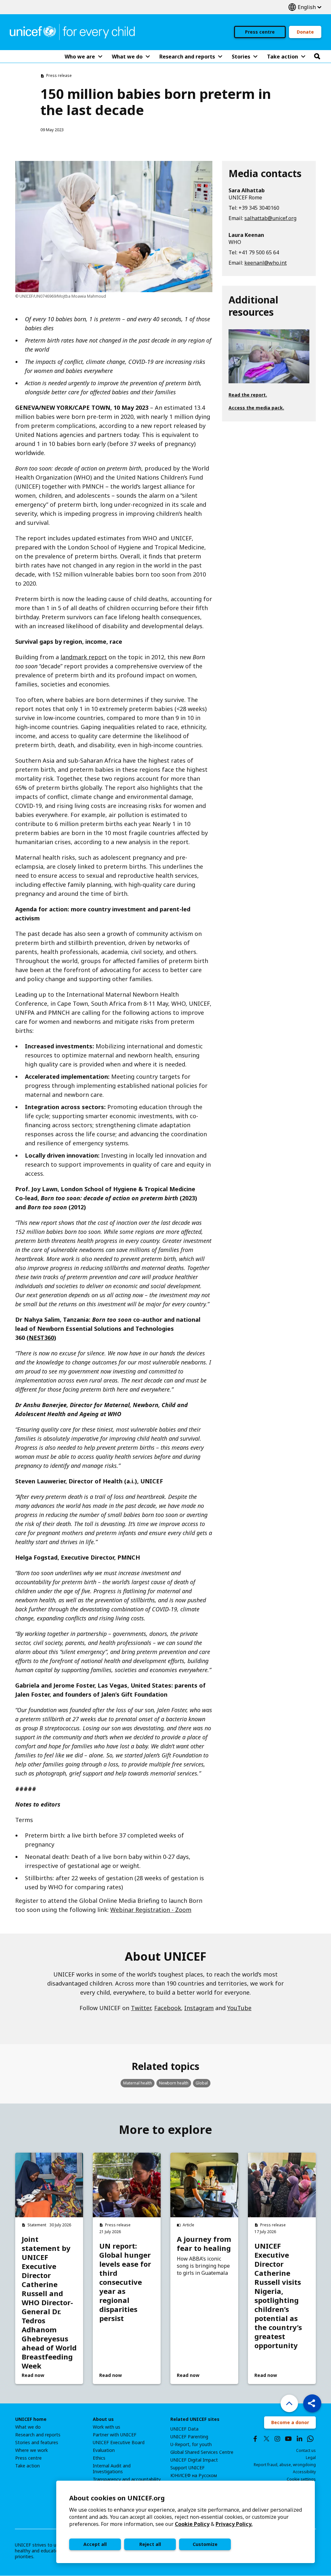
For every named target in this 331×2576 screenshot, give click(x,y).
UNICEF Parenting (189, 2437)
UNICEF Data (184, 2429)
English (305, 7)
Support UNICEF (187, 2468)
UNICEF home (31, 2419)
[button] (312, 2403)
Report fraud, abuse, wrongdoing (285, 2465)
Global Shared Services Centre (202, 2452)
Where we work (32, 2450)
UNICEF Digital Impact (194, 2460)
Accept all (95, 2544)
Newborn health (174, 2083)
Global (202, 2083)
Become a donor (290, 2422)
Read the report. (248, 395)
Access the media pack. (256, 408)
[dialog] (186, 2522)
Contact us (306, 2450)
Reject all (150, 2544)
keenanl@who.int (266, 263)
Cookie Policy (192, 2524)
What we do (28, 2427)
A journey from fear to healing (204, 2243)
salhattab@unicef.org (270, 218)
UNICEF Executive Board (119, 2443)
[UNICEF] (72, 31)
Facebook (168, 2008)
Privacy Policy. (234, 2524)
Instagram (199, 2008)
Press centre (260, 32)
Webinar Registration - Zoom (151, 1910)
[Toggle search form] (317, 57)
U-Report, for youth (191, 2444)
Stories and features (37, 2443)
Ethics (99, 2458)
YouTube (239, 2008)
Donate (305, 32)
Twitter (141, 2008)
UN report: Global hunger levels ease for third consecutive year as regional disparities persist (125, 2282)
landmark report (84, 657)
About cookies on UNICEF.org (117, 2498)
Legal (311, 2458)
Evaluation (104, 2450)
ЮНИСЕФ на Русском (194, 2475)
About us (103, 2419)
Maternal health (138, 2083)
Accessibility (304, 2472)
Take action (27, 2466)
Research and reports (38, 2435)
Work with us (107, 2427)
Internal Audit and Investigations (112, 2469)
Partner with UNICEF (115, 2435)
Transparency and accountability (127, 2479)
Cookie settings (301, 2479)
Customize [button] (205, 2544)
